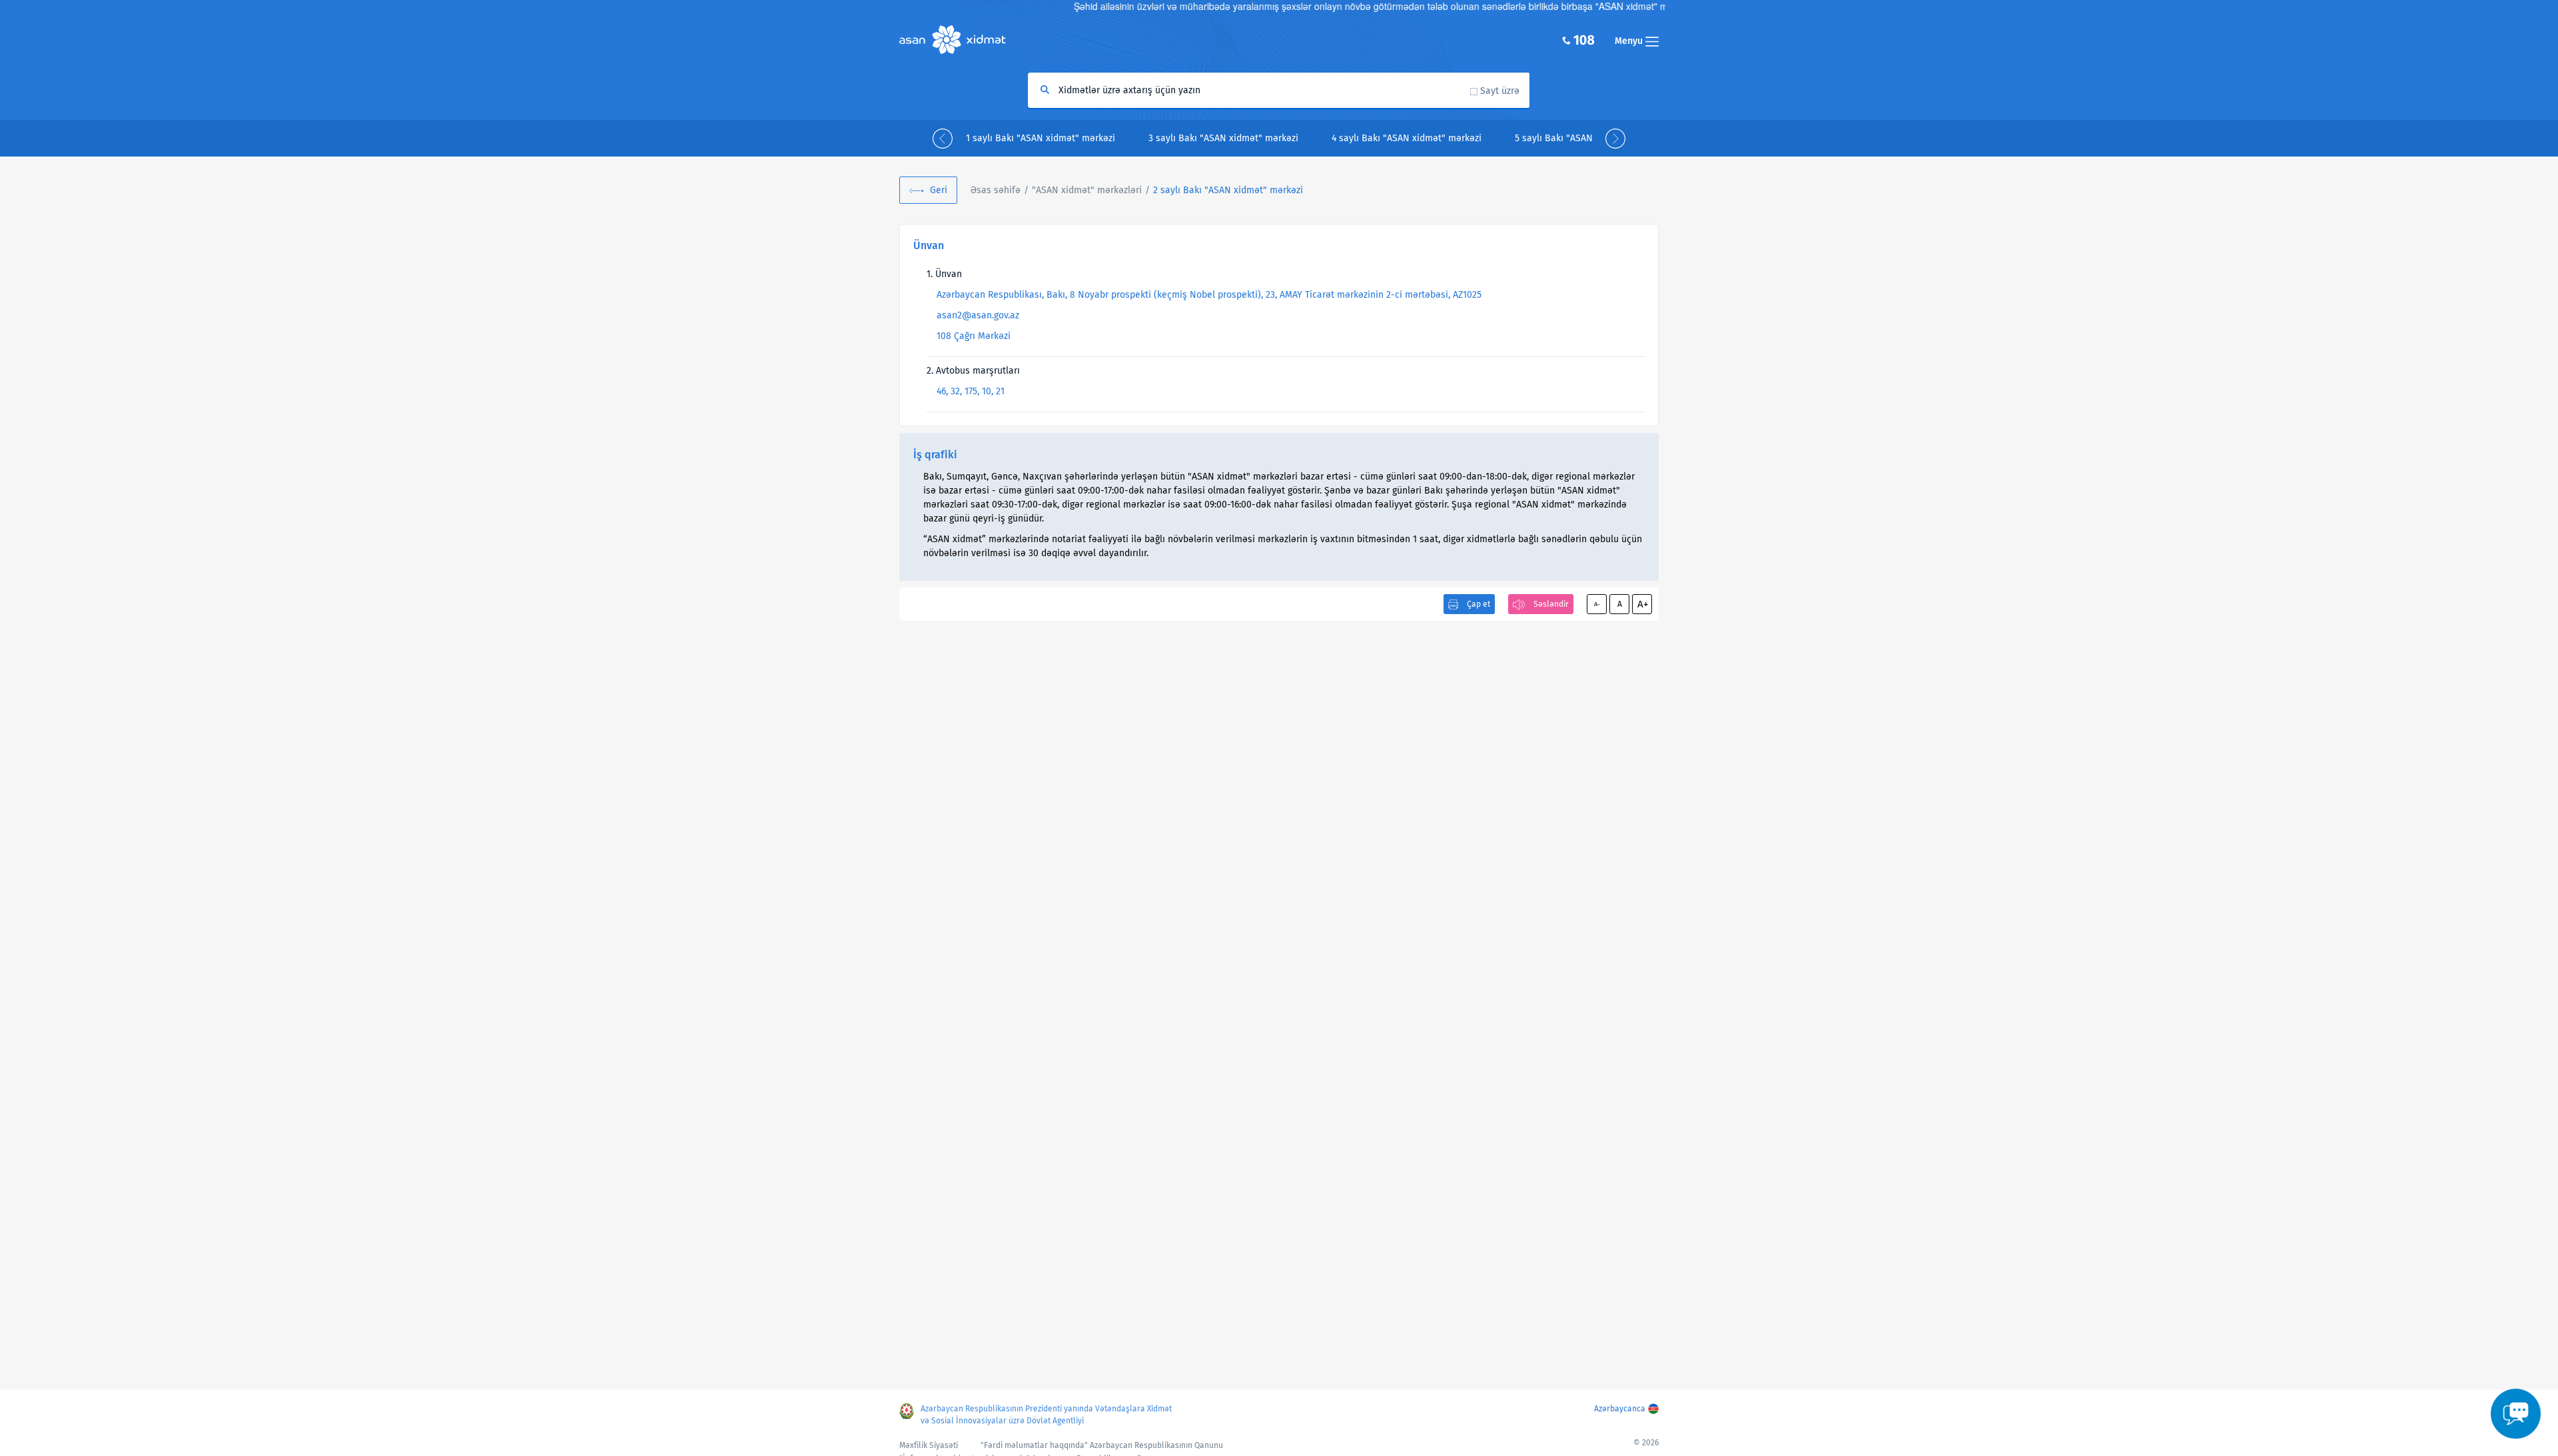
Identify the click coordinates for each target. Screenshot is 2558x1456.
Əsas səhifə (996, 190)
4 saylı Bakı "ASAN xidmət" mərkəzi (1407, 138)
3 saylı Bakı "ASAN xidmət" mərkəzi (1223, 138)
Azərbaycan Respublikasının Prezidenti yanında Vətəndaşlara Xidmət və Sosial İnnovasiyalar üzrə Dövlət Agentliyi (1046, 1415)
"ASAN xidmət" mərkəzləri (1087, 190)
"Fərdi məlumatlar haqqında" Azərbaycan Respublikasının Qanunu (1102, 1445)
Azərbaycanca (1620, 1409)
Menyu (1630, 41)
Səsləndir (1551, 604)
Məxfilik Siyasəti (929, 1445)
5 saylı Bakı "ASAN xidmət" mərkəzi (1590, 138)
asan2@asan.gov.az (978, 315)
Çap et (1479, 604)
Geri (939, 190)
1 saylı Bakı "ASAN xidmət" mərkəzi (1041, 138)
